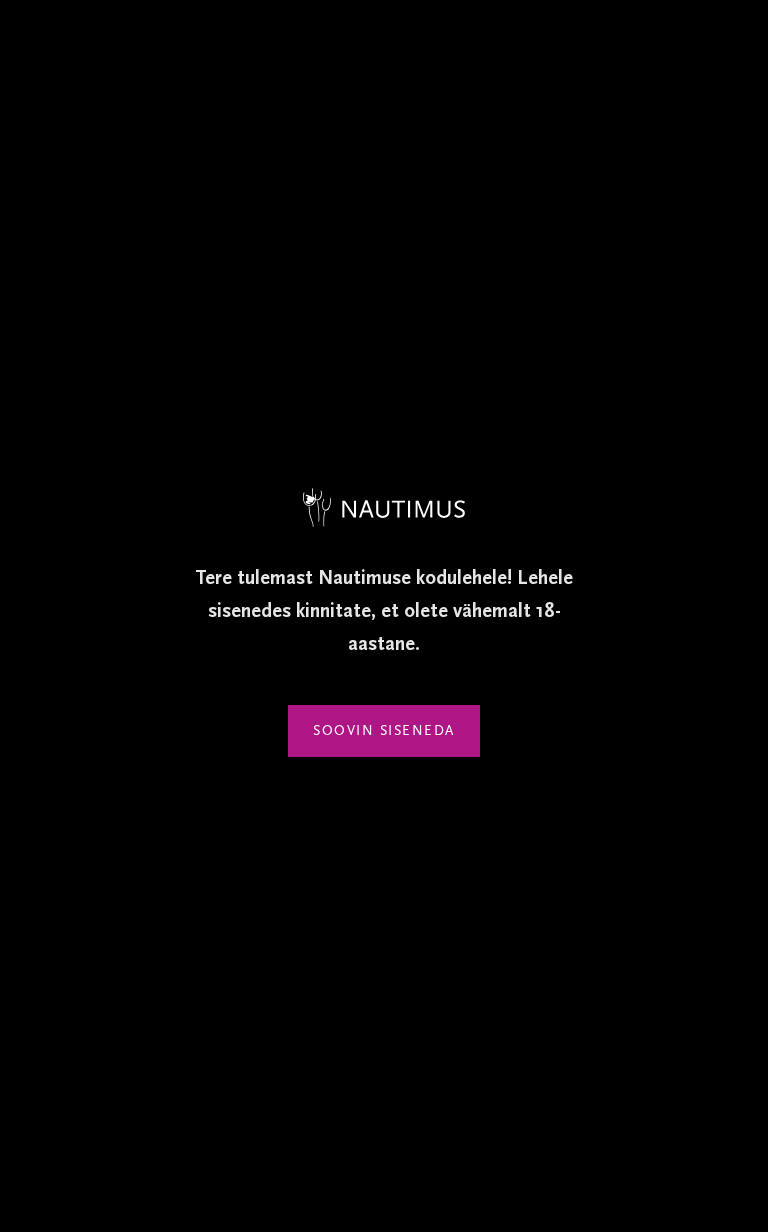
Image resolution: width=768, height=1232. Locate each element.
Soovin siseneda (384, 731)
